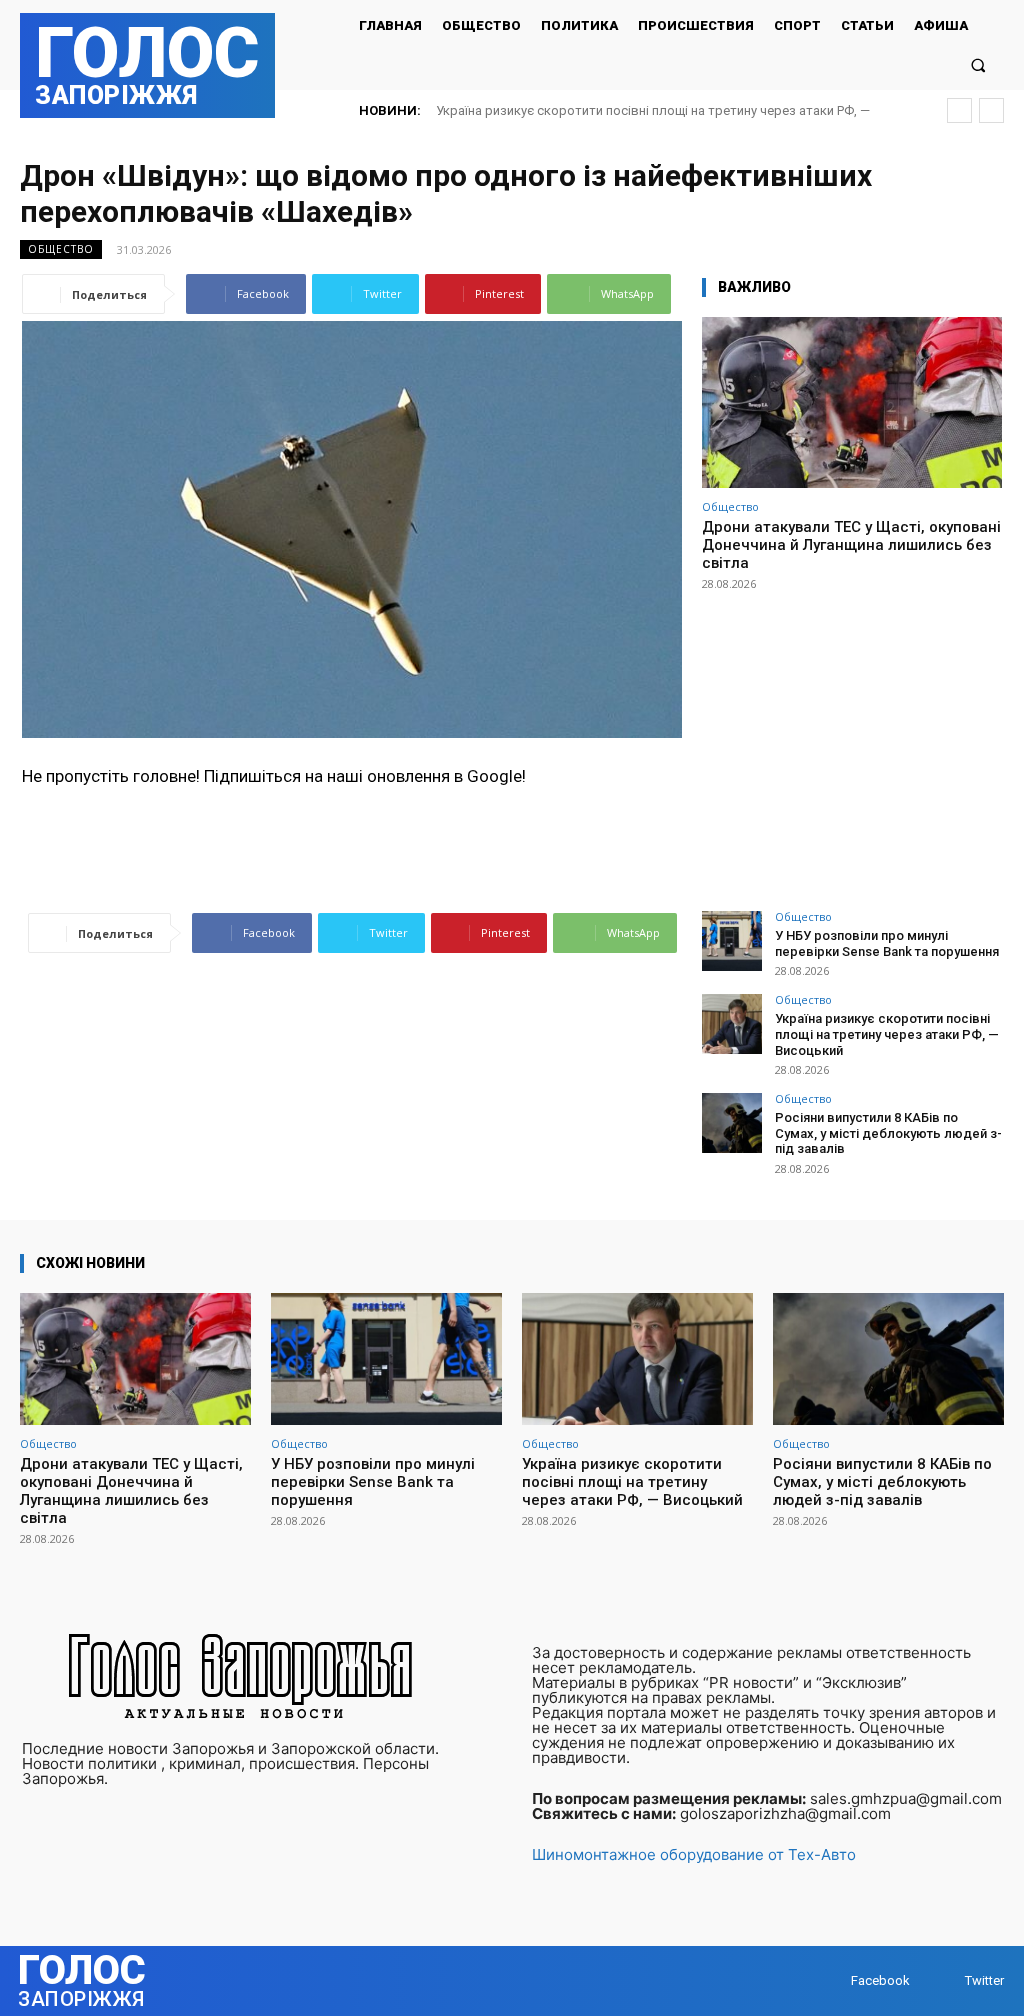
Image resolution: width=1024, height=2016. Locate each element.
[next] (991, 110)
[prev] (959, 110)
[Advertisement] (852, 742)
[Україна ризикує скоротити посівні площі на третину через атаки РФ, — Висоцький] (732, 1024)
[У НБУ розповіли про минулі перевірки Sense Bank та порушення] (732, 941)
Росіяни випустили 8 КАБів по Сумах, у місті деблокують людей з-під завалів (888, 1133)
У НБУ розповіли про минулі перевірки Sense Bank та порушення (887, 943)
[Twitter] (945, 1980)
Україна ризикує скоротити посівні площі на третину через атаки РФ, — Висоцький (887, 1034)
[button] (978, 64)
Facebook (880, 1980)
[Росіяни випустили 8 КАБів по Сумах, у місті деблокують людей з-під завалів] (732, 1123)
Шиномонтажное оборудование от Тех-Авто (694, 1854)
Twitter (984, 1980)
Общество (61, 249)
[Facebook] (831, 1980)
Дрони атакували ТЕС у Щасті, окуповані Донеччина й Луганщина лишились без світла (851, 545)
